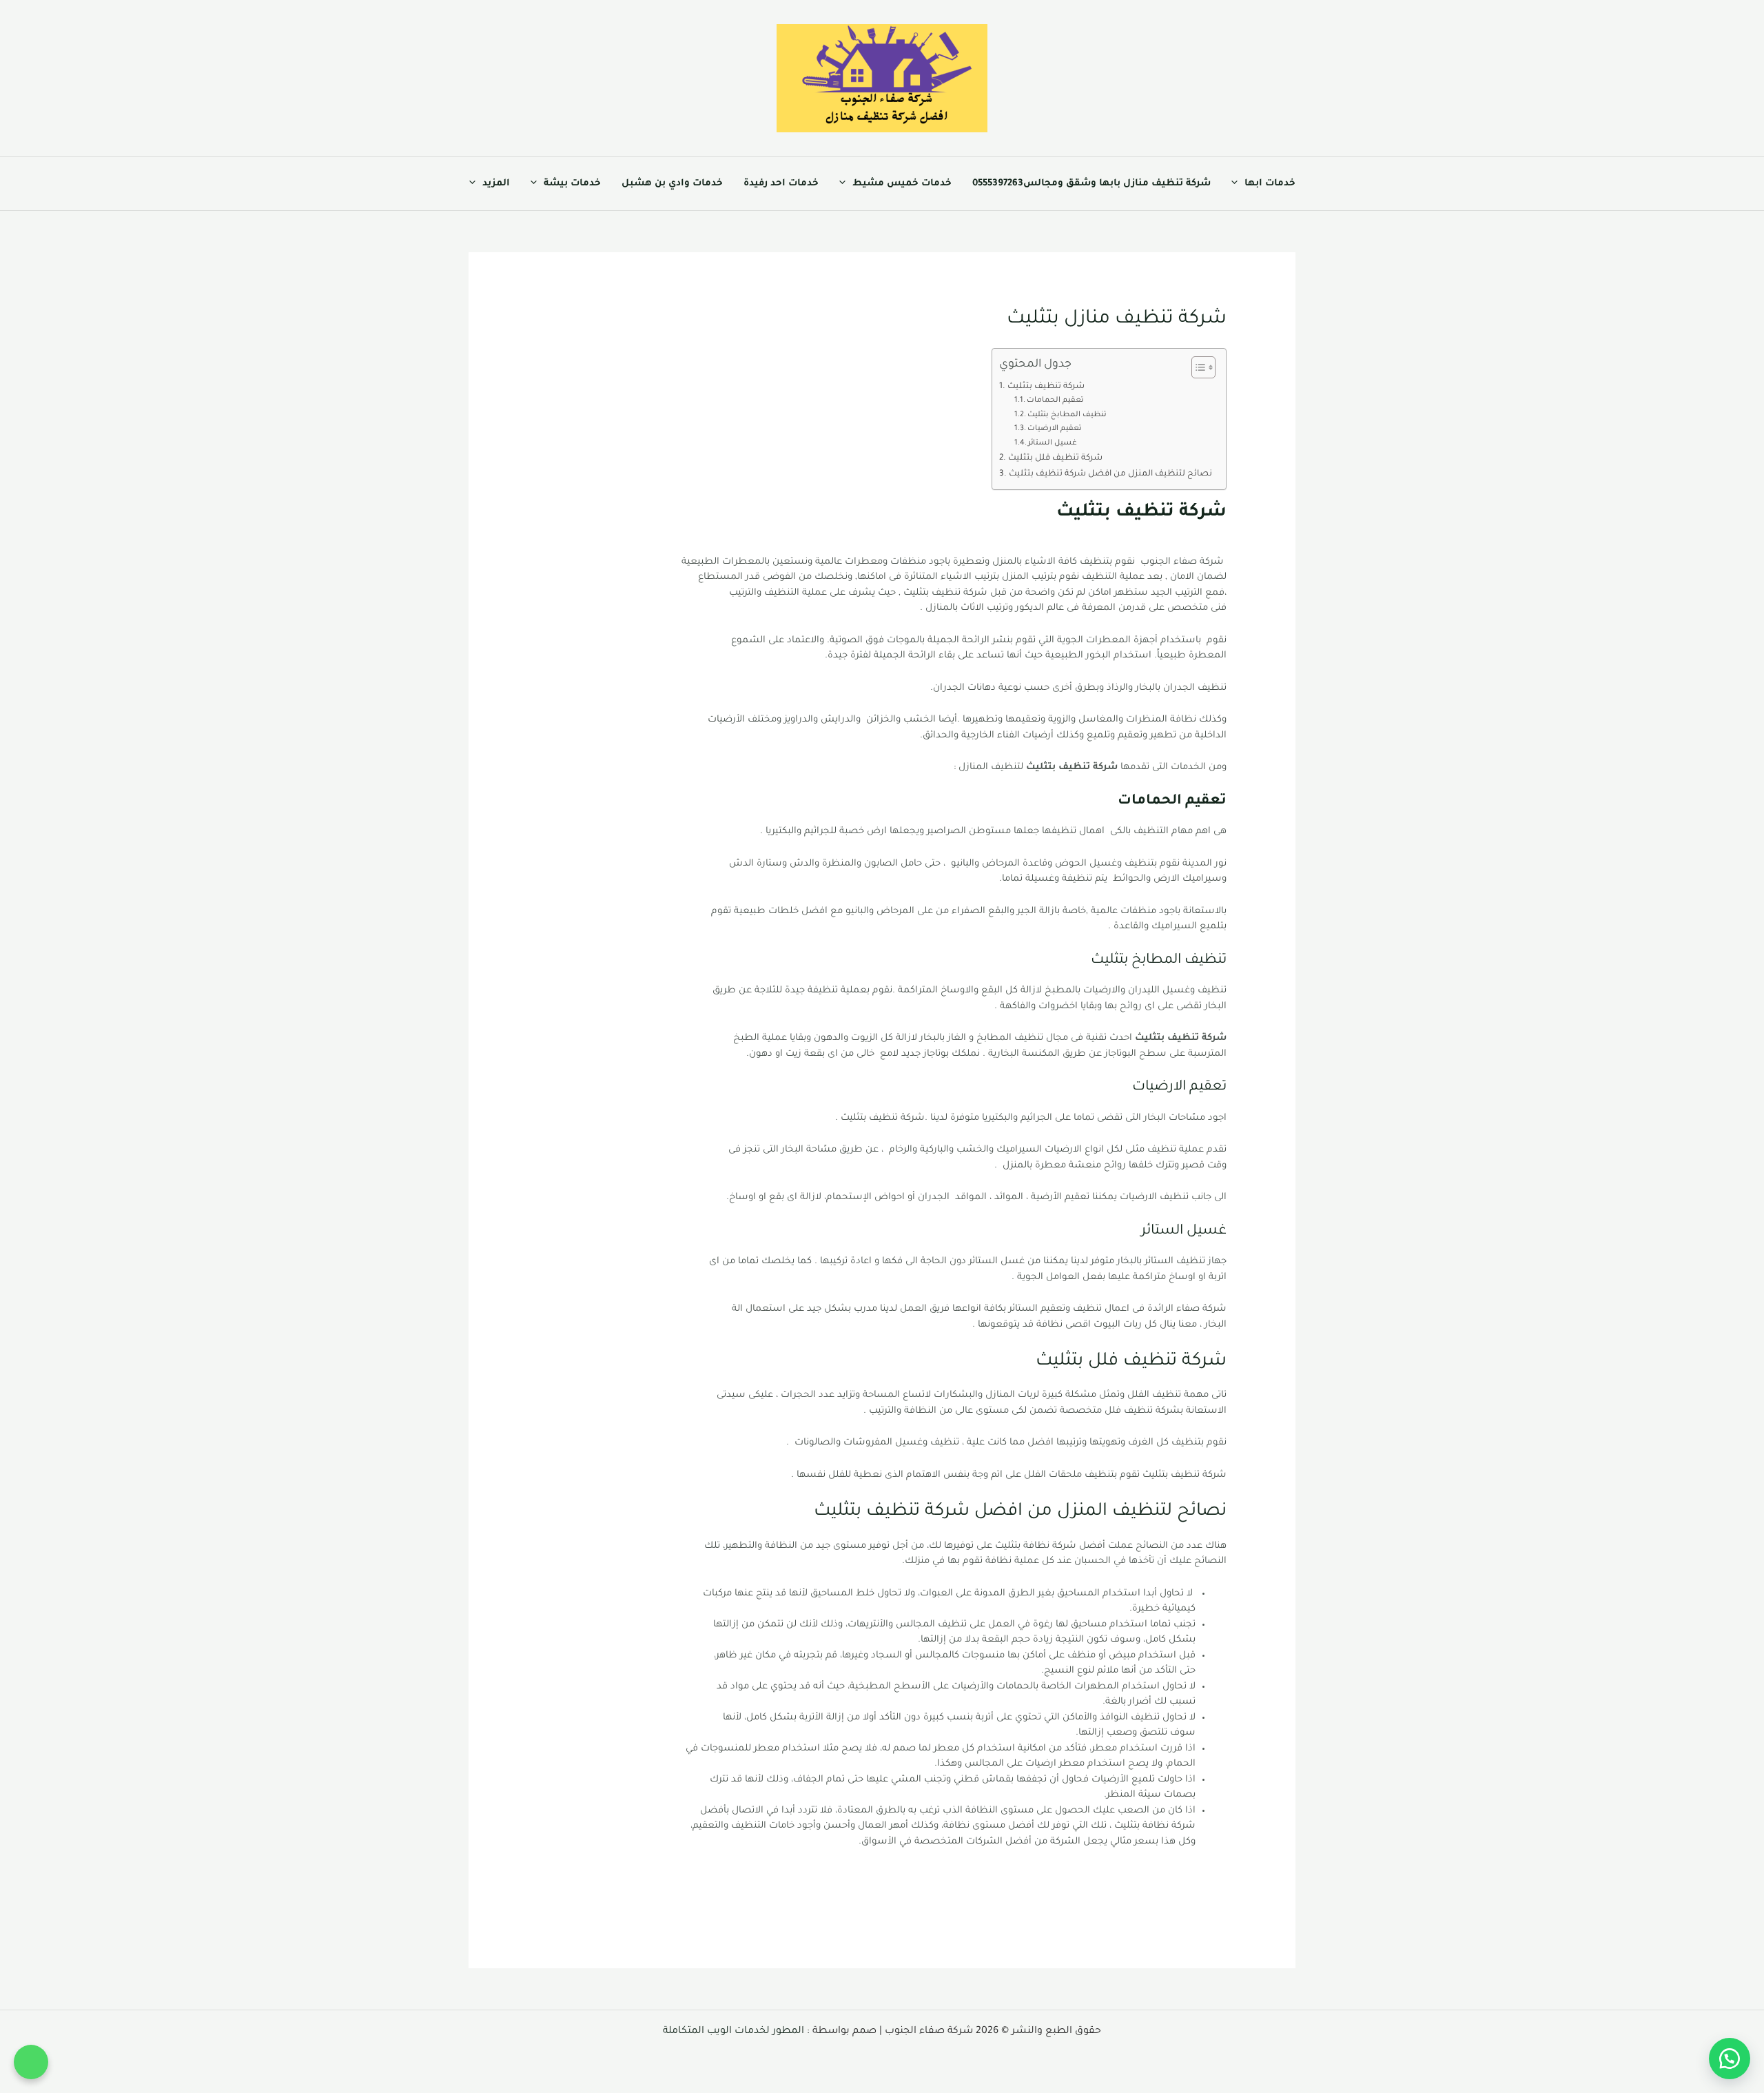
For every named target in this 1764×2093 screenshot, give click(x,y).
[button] (1238, 184)
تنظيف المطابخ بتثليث (1067, 415)
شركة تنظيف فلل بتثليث (1055, 458)
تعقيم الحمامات (1055, 400)
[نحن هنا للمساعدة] (1730, 2059)
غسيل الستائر (1053, 443)
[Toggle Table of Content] (1197, 367)
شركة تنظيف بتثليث (1046, 387)
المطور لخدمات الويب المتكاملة (734, 2032)
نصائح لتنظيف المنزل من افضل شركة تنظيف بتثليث (1110, 474)
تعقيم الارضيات (1055, 429)
